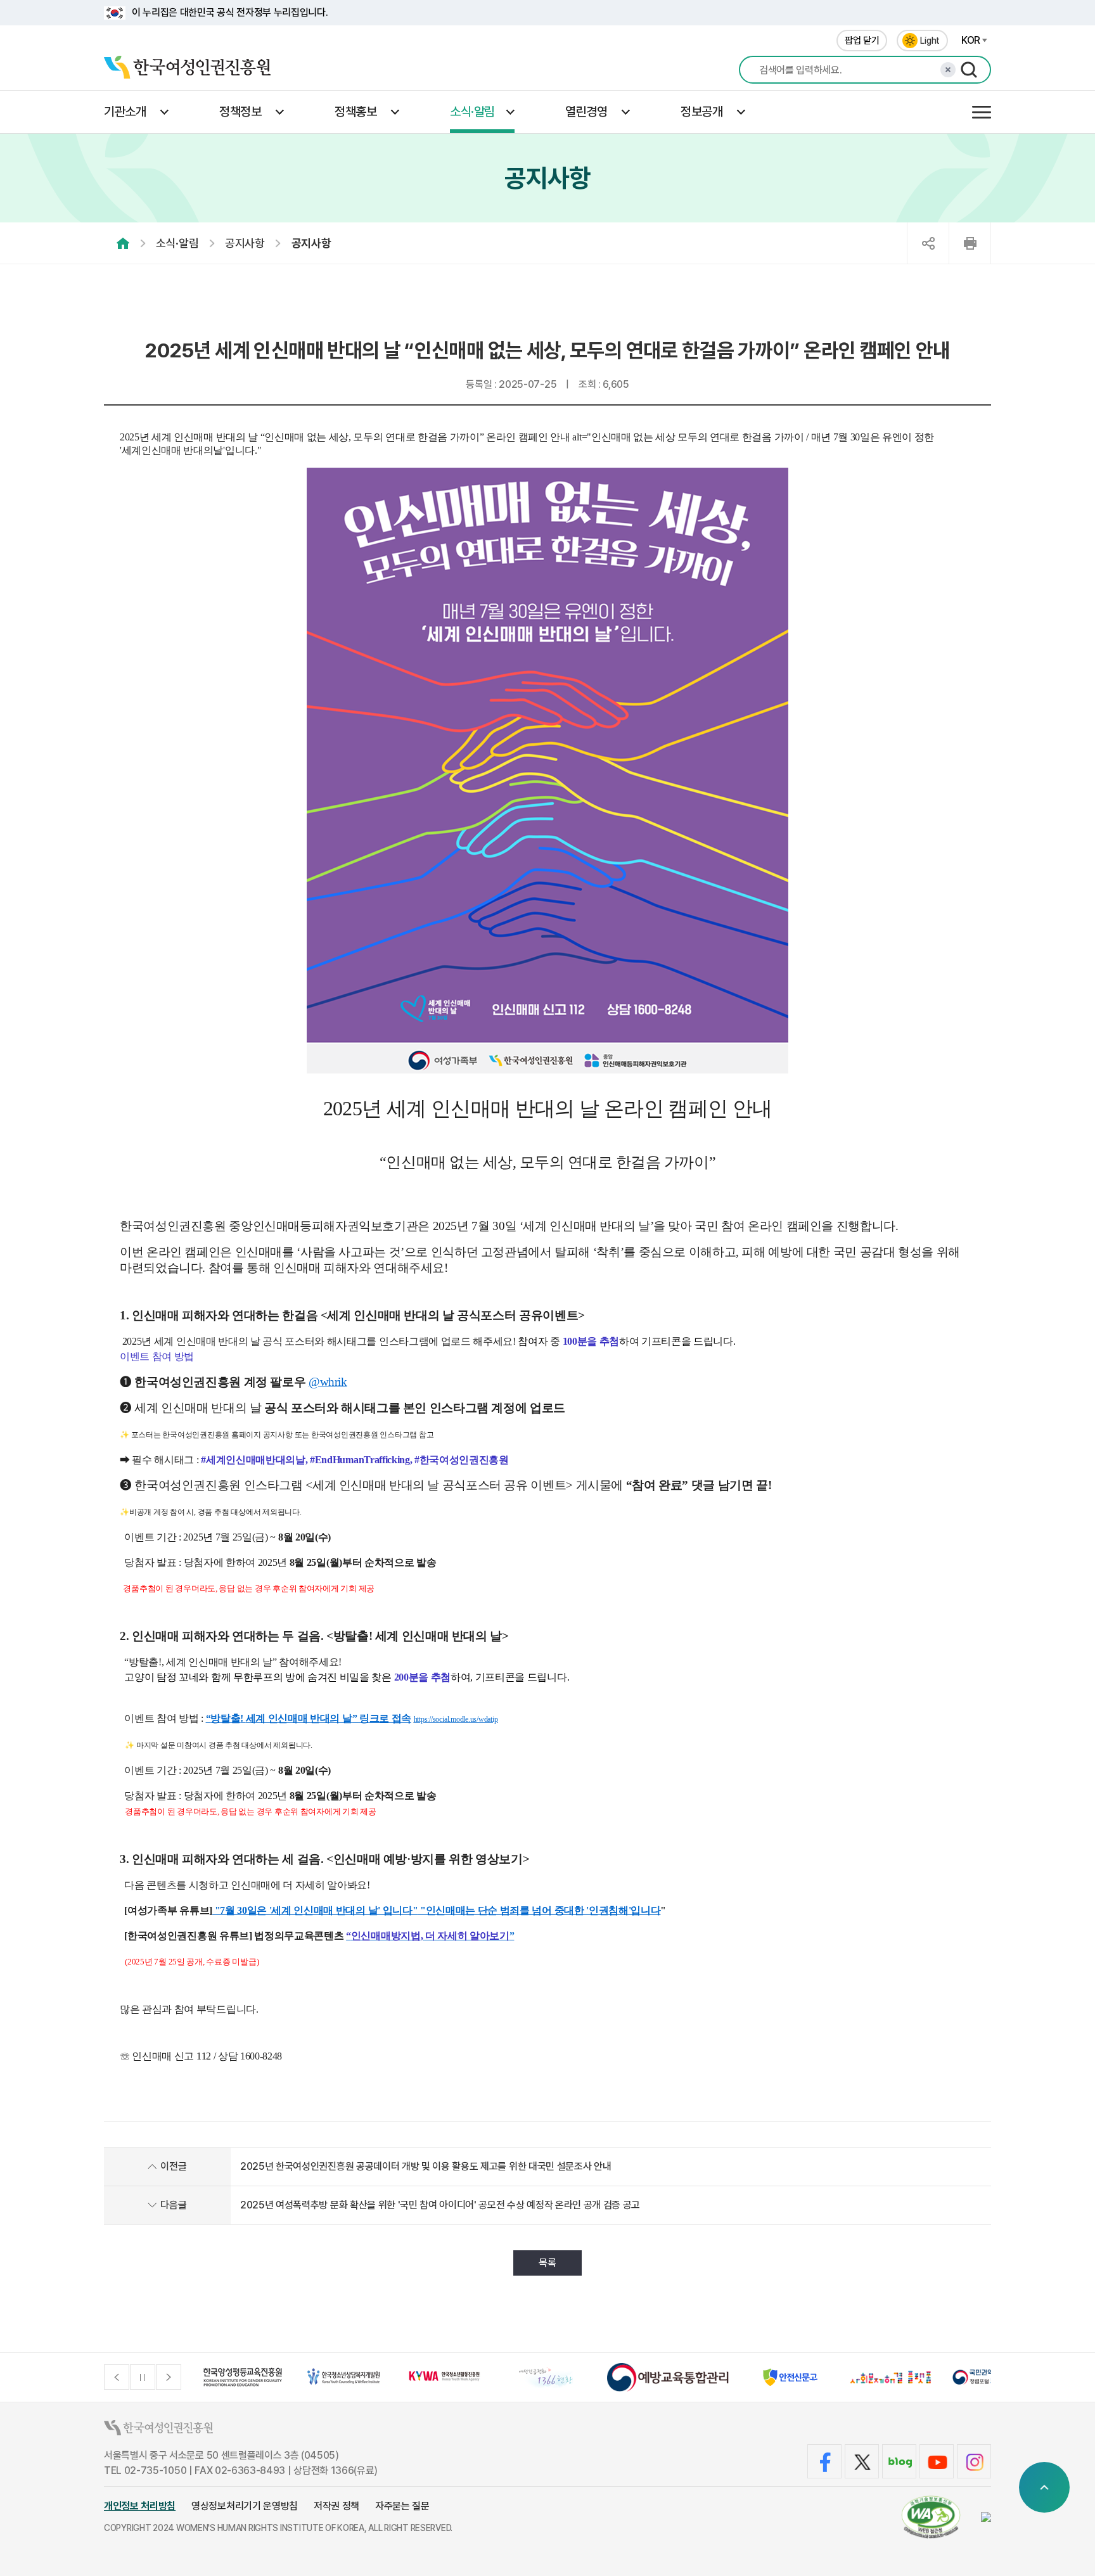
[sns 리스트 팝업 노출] (928, 243)
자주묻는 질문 (402, 2506)
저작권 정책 (336, 2506)
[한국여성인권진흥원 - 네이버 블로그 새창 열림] (899, 2461)
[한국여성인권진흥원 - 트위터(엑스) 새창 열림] (862, 2461)
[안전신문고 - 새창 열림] (790, 2377)
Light (930, 41)
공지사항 (245, 243)
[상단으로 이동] (1044, 2487)
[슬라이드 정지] (143, 2377)
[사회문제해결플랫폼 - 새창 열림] (891, 2377)
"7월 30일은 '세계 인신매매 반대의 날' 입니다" (315, 1910)
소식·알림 (177, 243)
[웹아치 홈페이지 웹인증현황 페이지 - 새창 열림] (931, 2517)
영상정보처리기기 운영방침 (245, 2506)
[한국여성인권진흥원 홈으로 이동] (187, 70)
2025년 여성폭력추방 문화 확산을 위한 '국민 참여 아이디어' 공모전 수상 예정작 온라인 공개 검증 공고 (440, 2205)
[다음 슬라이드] (169, 2377)
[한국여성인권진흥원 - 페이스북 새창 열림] (824, 2461)
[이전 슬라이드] (117, 2377)
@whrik (328, 1382)
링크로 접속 (385, 1718)
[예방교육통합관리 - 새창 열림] (668, 2377)
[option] (243, 2377)
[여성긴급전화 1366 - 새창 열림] (547, 2377)
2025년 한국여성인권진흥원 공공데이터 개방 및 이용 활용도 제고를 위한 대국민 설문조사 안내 (426, 2166)
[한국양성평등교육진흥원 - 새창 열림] (243, 2377)
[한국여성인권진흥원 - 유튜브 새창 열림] (937, 2461)
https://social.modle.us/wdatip (456, 1719)
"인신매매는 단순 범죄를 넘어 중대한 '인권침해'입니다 (539, 1910)
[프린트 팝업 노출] (970, 243)
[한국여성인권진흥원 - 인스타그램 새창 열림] (974, 2461)
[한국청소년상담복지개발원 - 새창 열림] (344, 2377)
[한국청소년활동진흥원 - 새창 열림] (445, 2377)
